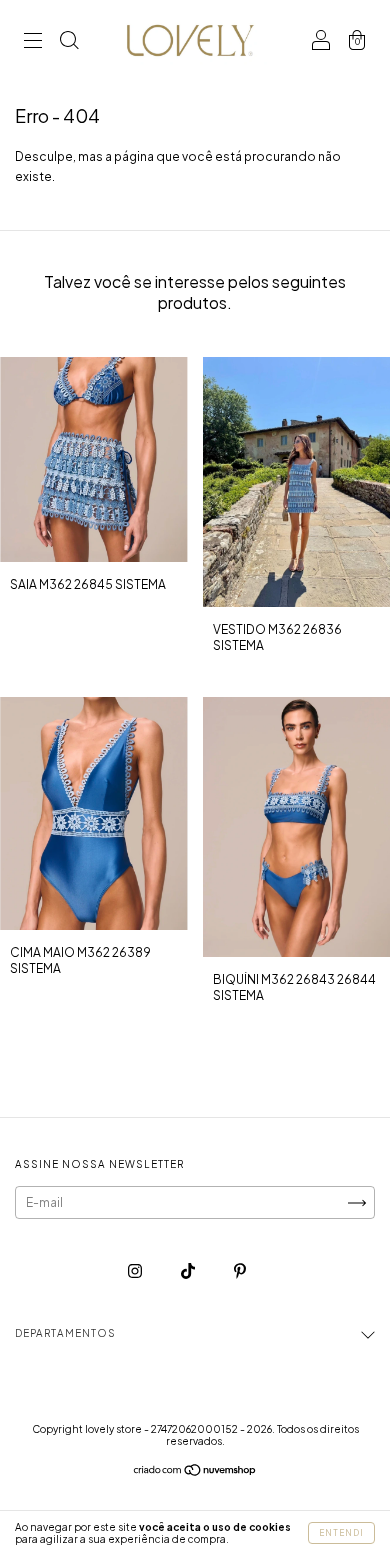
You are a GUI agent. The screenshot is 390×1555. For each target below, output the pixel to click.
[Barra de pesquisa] (69, 42)
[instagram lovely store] (136, 1270)
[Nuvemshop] (195, 1472)
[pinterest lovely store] (240, 1270)
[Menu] (33, 42)
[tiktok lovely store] (189, 1270)
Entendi (341, 1533)
